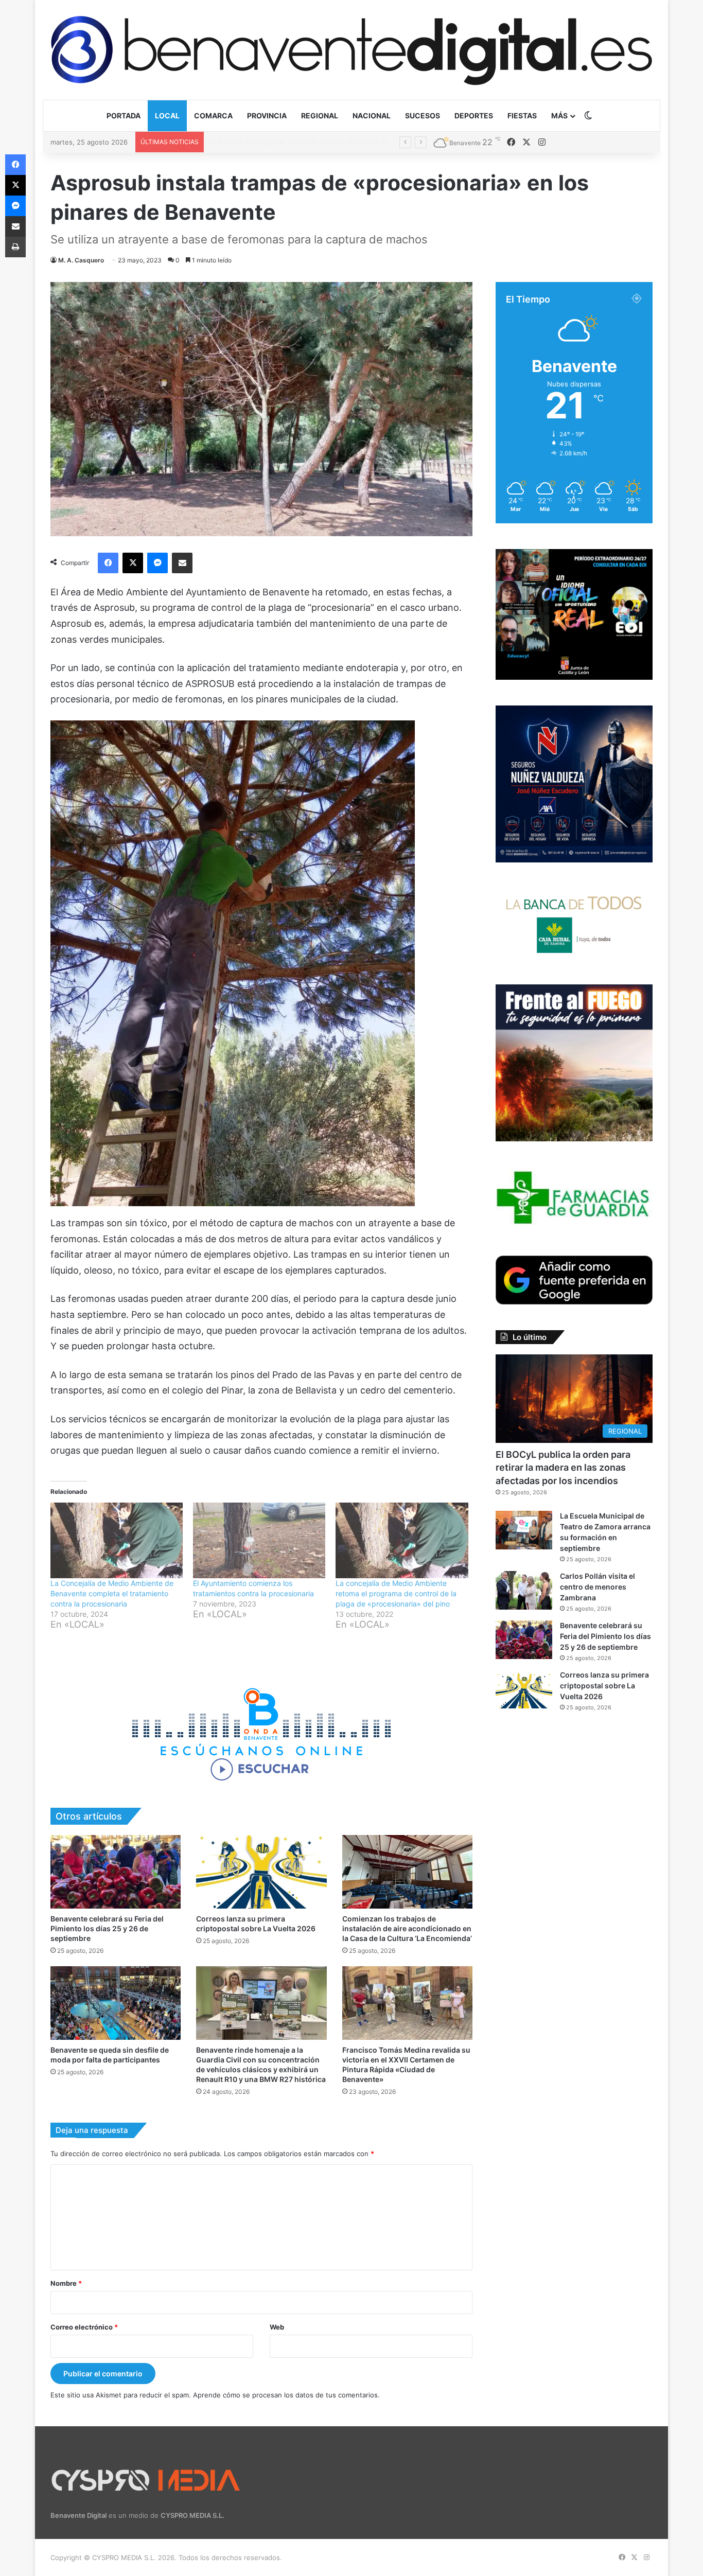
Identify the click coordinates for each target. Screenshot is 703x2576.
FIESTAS (522, 116)
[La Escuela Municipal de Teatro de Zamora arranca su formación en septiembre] (524, 1530)
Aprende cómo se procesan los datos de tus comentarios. (286, 2395)
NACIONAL (372, 116)
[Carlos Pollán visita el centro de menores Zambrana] (524, 1590)
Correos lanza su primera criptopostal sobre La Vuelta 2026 (604, 1686)
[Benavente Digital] (351, 50)
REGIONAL (320, 116)
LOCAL (167, 116)
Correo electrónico (84, 2327)
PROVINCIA (267, 116)
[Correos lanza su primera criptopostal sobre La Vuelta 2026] (261, 1872)
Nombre (66, 2283)
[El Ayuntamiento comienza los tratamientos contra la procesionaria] (259, 1540)
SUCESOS (423, 116)
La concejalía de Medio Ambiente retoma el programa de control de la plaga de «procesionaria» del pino (396, 1593)
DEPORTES (474, 116)
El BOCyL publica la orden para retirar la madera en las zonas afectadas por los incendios (563, 1467)
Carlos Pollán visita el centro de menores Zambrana (291, 142)
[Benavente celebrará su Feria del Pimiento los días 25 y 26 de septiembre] (116, 1872)
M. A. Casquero (81, 260)
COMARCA (213, 116)
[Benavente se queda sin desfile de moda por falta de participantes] (116, 2003)
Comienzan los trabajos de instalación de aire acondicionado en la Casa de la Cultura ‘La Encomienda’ (407, 1928)
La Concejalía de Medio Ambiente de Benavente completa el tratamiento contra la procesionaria (112, 1593)
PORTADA (124, 116)
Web (277, 2327)
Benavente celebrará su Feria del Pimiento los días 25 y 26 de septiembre (107, 1928)
